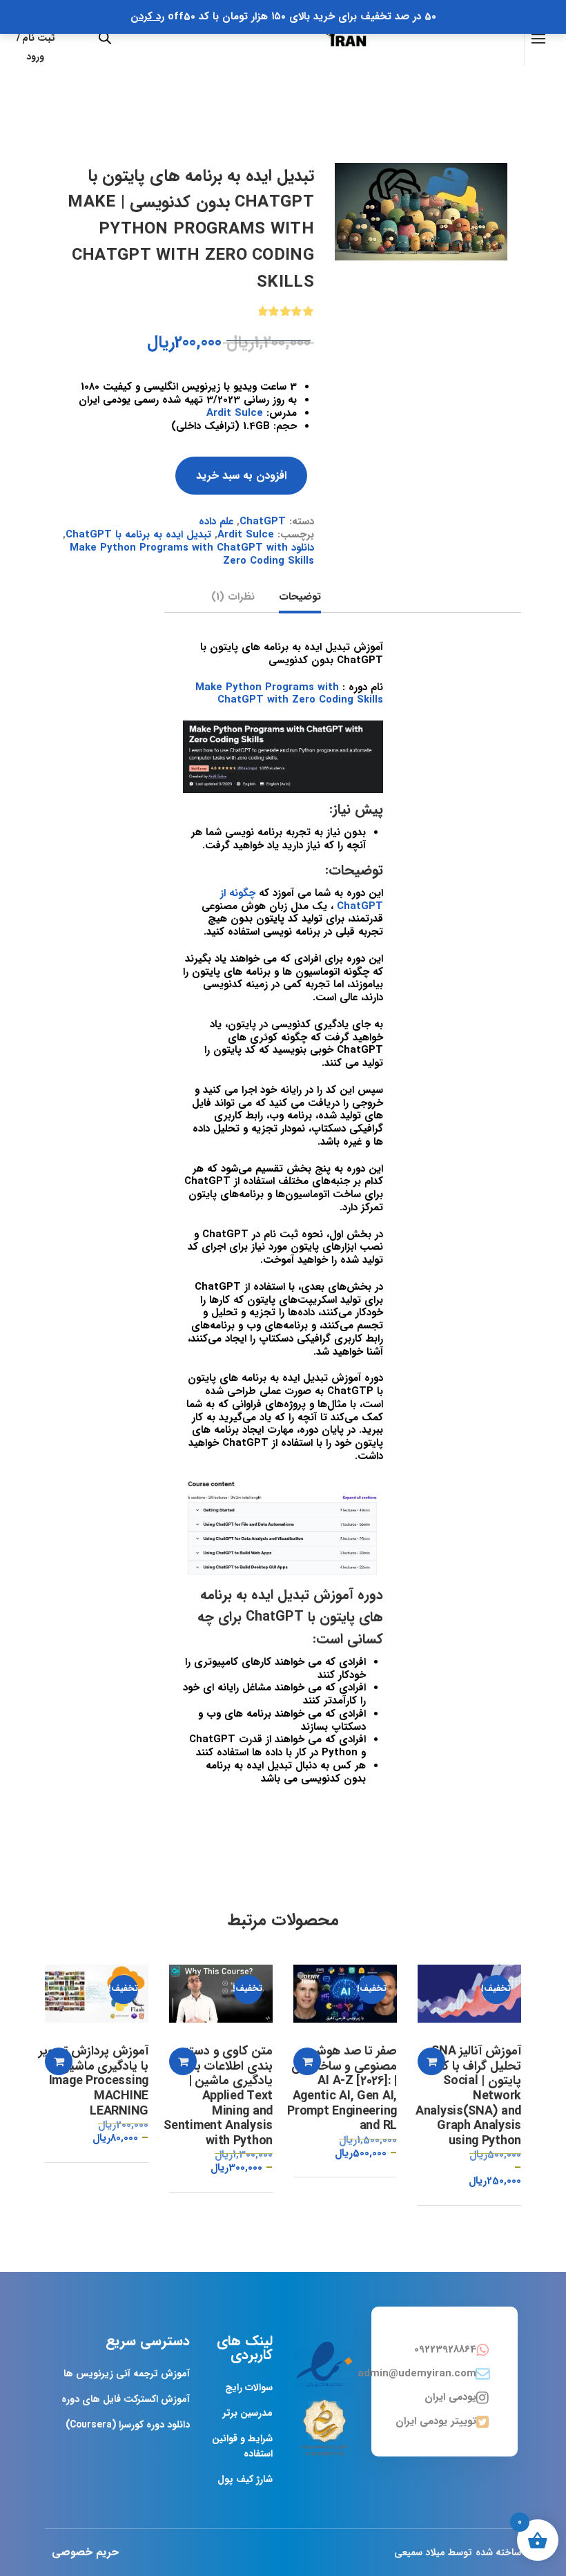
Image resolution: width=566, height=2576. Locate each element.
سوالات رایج (249, 2387)
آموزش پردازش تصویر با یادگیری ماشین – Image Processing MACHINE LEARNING (94, 2081)
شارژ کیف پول (245, 2479)
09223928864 (445, 2349)
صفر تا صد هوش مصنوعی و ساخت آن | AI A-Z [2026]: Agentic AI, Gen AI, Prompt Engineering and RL (342, 2089)
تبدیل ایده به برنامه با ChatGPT (138, 535)
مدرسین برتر (248, 2413)
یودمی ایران (450, 2397)
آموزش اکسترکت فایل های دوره (126, 2399)
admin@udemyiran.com (417, 2374)
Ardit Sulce (235, 413)
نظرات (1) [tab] (233, 598)
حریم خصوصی (85, 2552)
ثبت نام (39, 38)
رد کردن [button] (147, 17)
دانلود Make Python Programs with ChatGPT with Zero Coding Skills (192, 554)
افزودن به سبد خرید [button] (431, 2061)
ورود (35, 57)
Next (521, 163)
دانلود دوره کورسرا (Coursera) (128, 2425)
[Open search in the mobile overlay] (105, 38)
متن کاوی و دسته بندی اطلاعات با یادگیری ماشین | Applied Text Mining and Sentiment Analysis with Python (218, 2096)
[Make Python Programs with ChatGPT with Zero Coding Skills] (421, 211)
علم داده (216, 522)
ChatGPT (263, 522)
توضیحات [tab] (300, 598)
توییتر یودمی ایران (436, 2421)
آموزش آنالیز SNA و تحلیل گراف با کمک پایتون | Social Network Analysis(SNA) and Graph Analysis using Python (468, 2096)
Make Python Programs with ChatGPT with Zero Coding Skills (289, 694)
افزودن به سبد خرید (241, 476)
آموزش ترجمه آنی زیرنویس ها (127, 2374)
